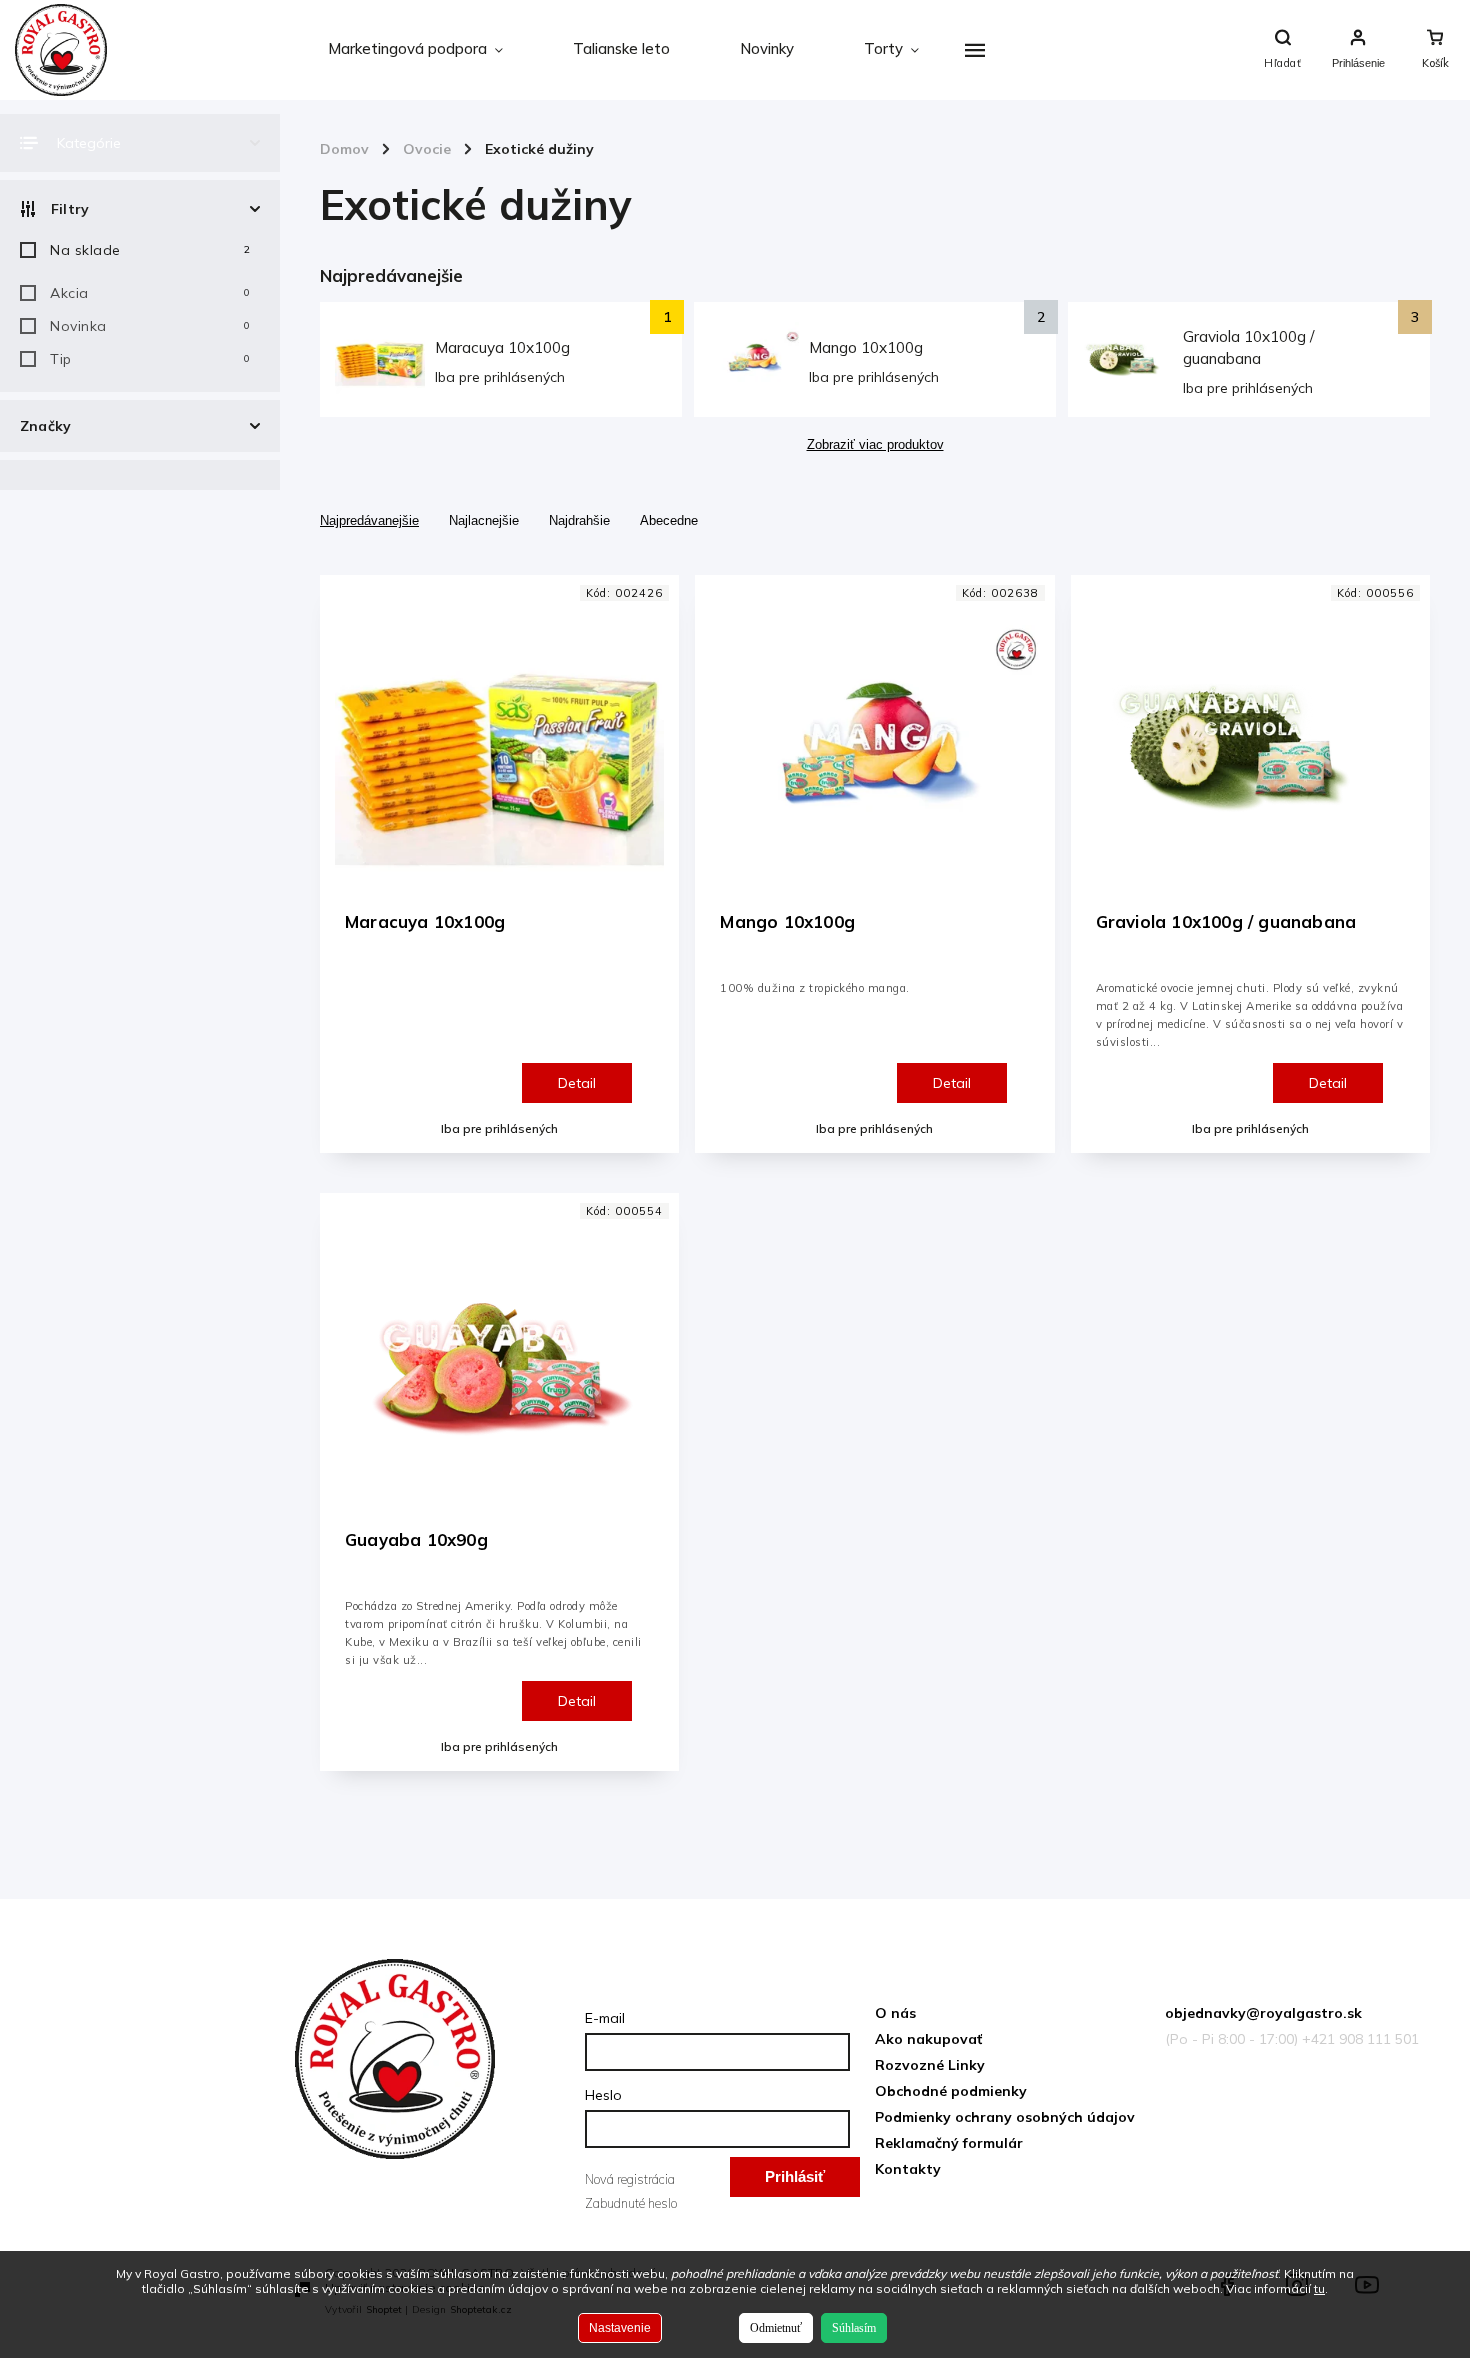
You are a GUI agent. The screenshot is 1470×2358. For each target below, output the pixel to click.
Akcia (150, 293)
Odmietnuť (776, 2328)
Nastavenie (620, 2328)
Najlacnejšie (484, 520)
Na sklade (150, 250)
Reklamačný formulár (949, 2143)
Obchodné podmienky (951, 2091)
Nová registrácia (630, 2179)
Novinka (150, 326)
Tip (150, 359)
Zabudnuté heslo (631, 2203)
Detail (577, 1083)
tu (1319, 2288)
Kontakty (908, 2169)
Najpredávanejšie (369, 520)
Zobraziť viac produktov (875, 445)
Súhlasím (854, 2328)
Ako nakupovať (928, 2039)
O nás (895, 2013)
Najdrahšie (579, 520)
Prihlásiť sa (795, 2182)
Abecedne (669, 520)
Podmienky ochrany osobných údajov (1005, 2117)
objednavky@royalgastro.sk (1263, 2013)
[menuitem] (415, 50)
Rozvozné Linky (930, 2065)
